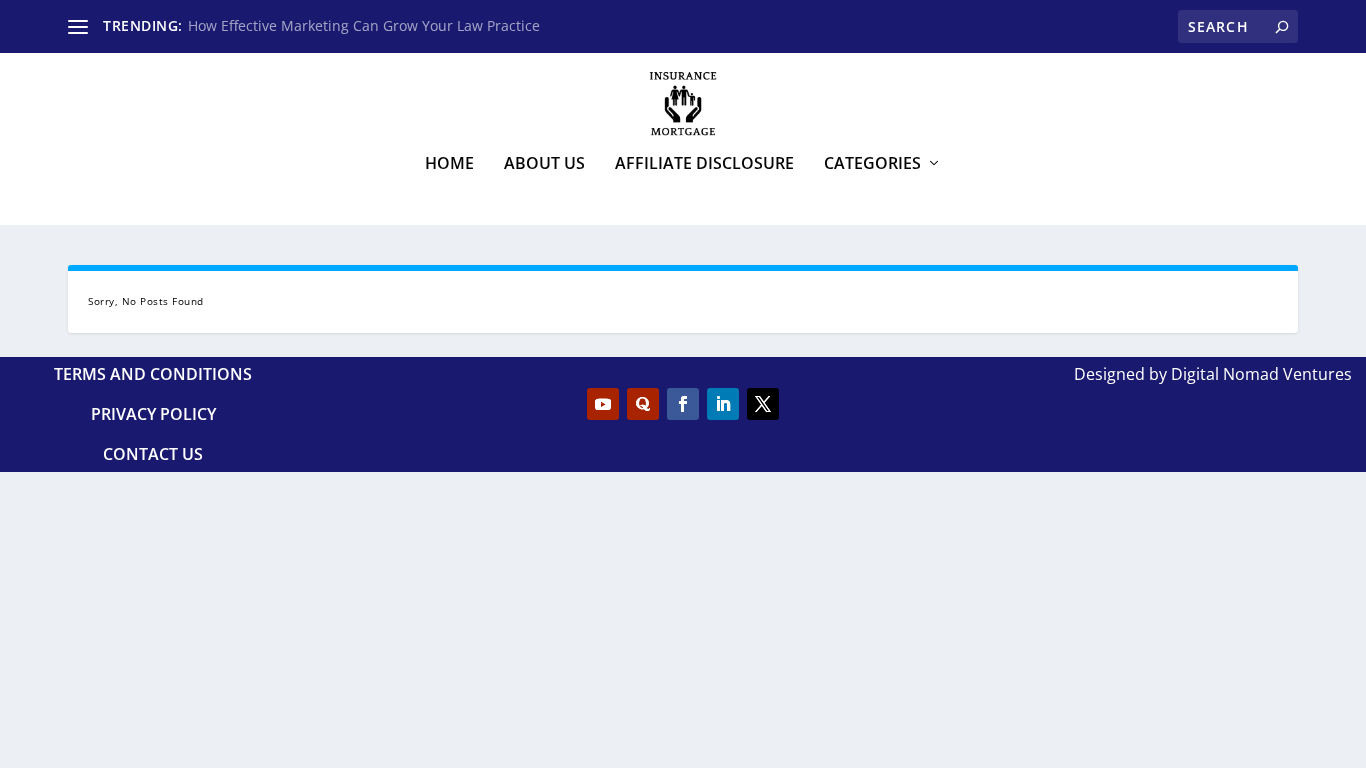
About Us (544, 164)
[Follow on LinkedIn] (723, 404)
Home (449, 164)
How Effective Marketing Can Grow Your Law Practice (364, 25)
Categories (872, 164)
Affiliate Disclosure (704, 164)
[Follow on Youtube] (603, 404)
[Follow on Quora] (643, 404)
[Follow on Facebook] (683, 404)
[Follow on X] (763, 404)
